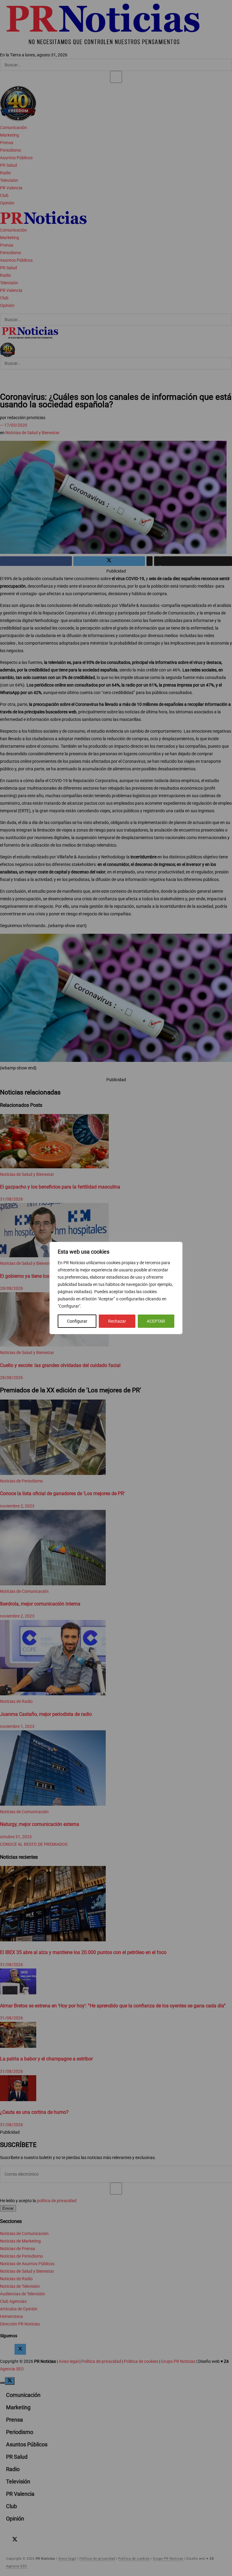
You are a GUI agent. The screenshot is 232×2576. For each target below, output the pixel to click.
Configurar (77, 1321)
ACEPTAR (156, 1321)
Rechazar (117, 1321)
